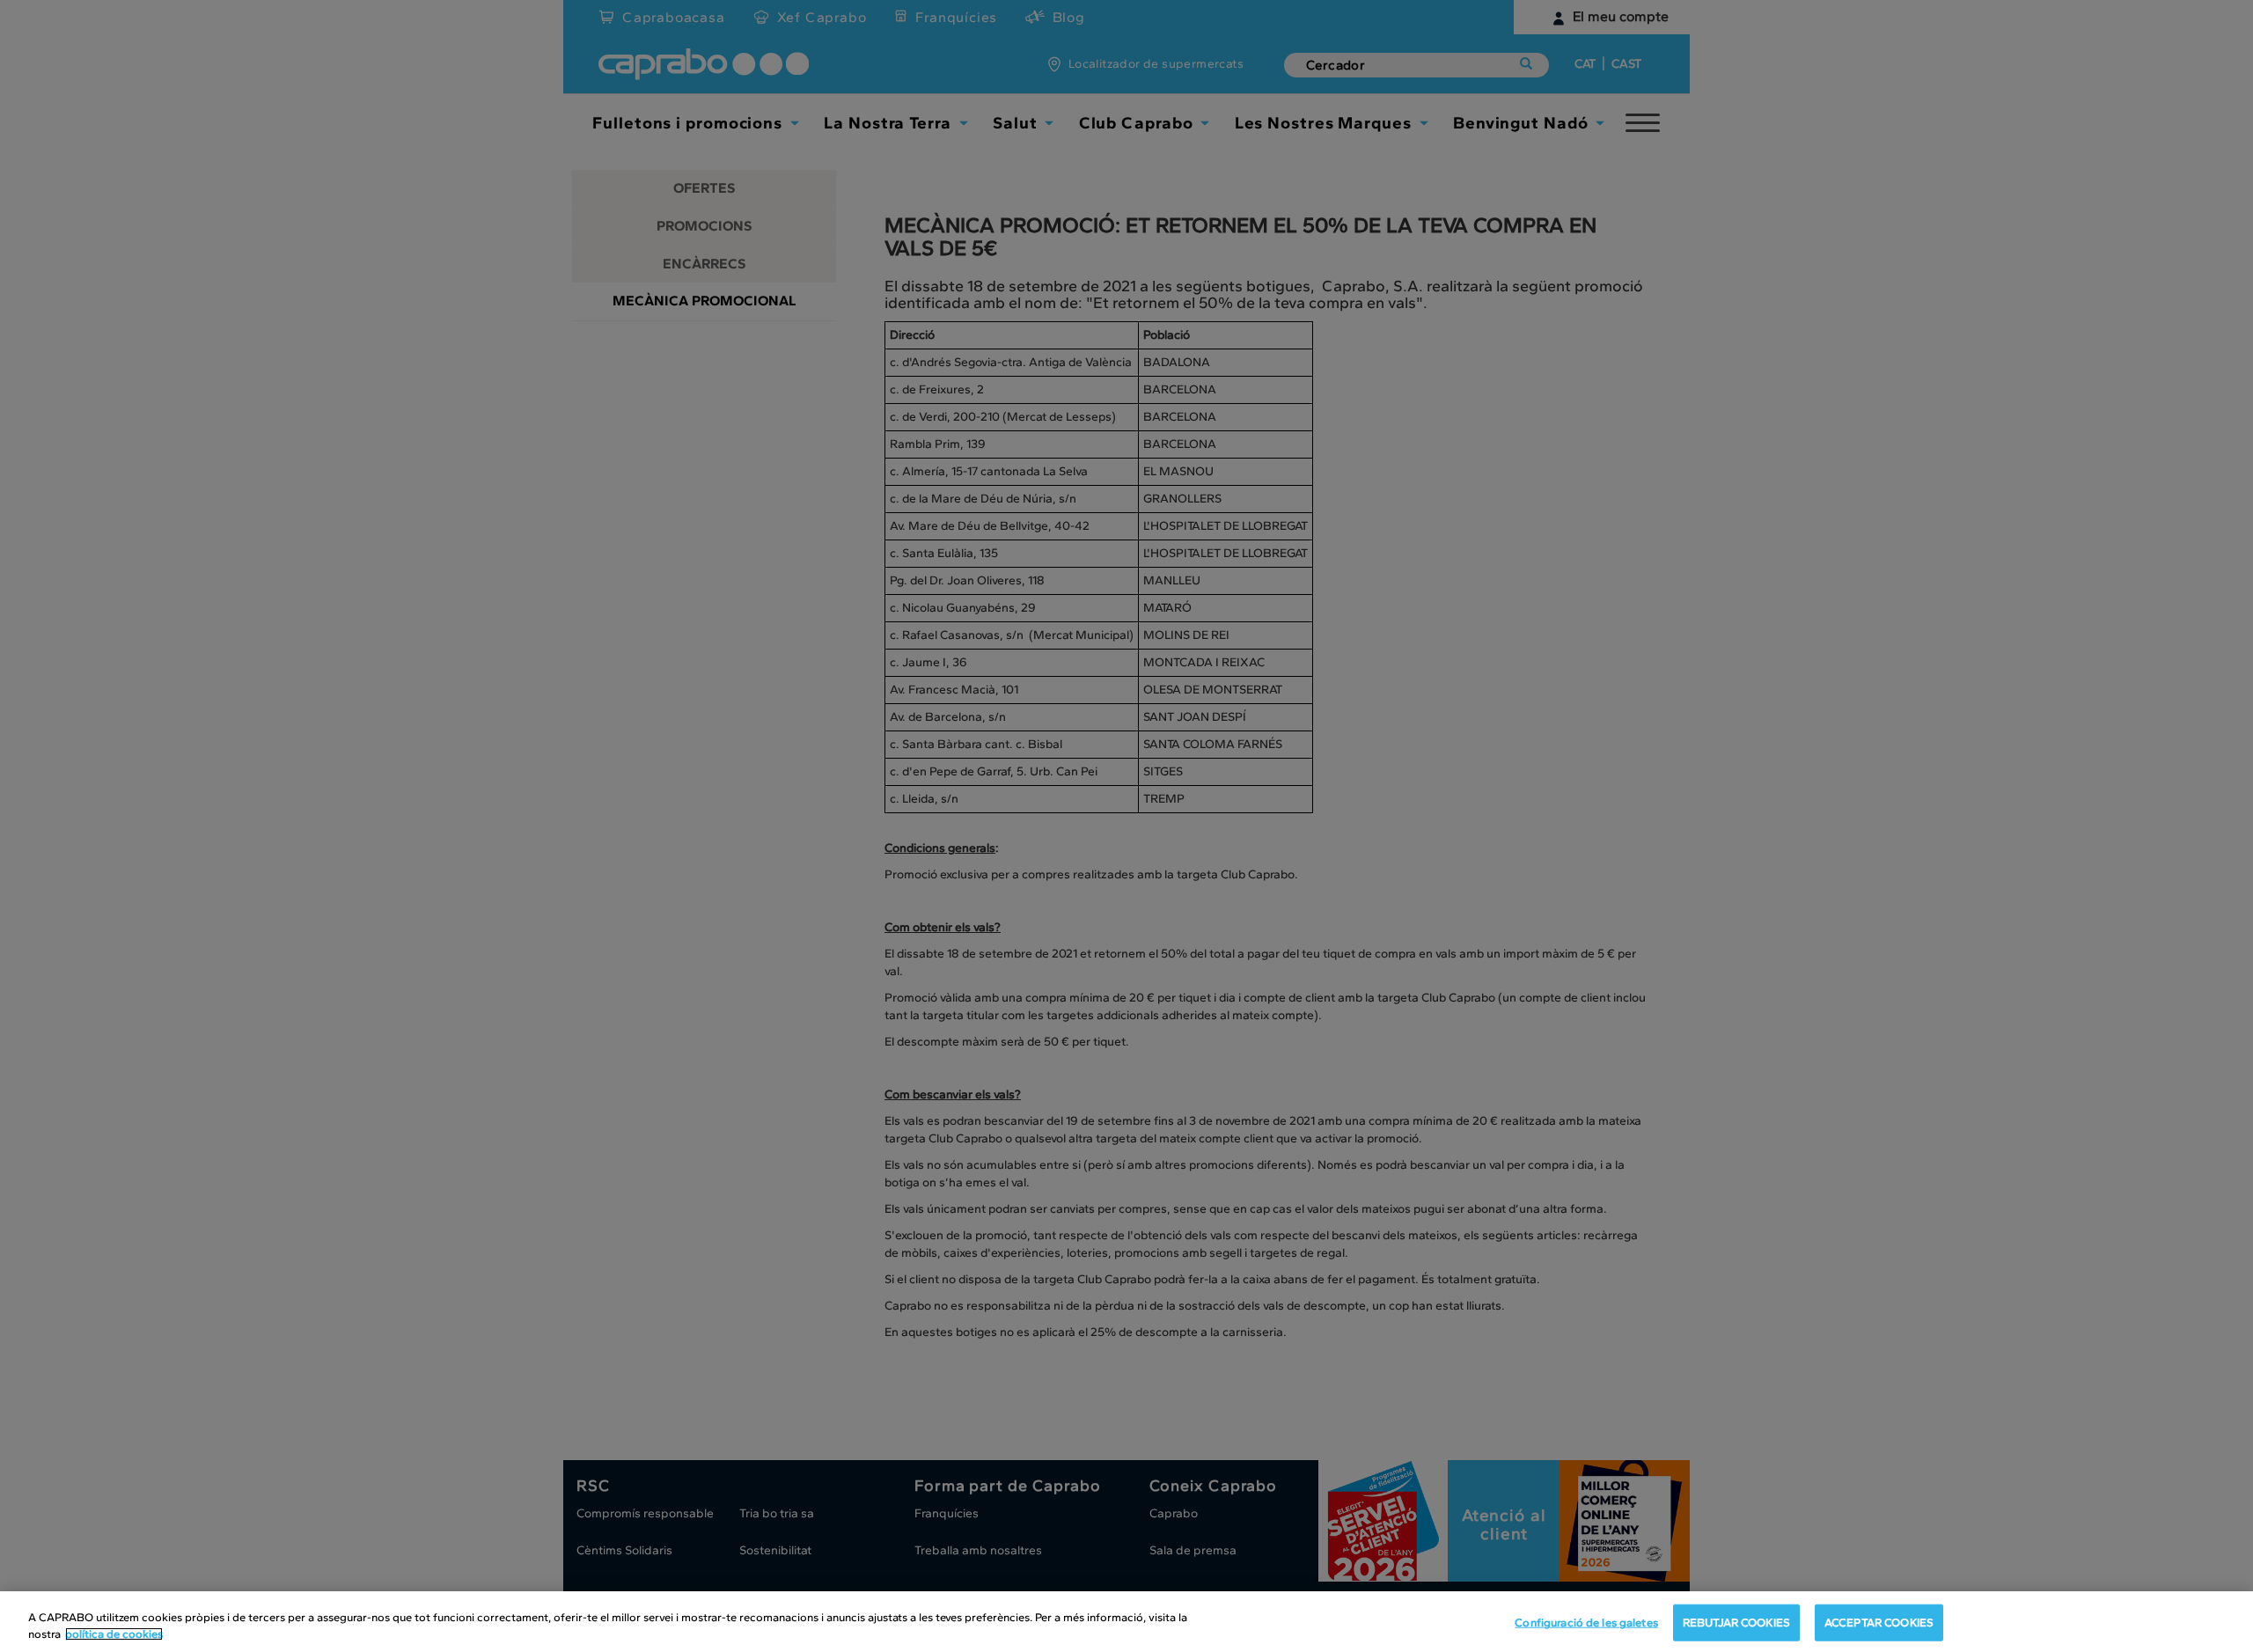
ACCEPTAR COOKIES (1879, 1623)
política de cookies (114, 1634)
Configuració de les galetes (1586, 1623)
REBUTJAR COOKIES (1736, 1623)
